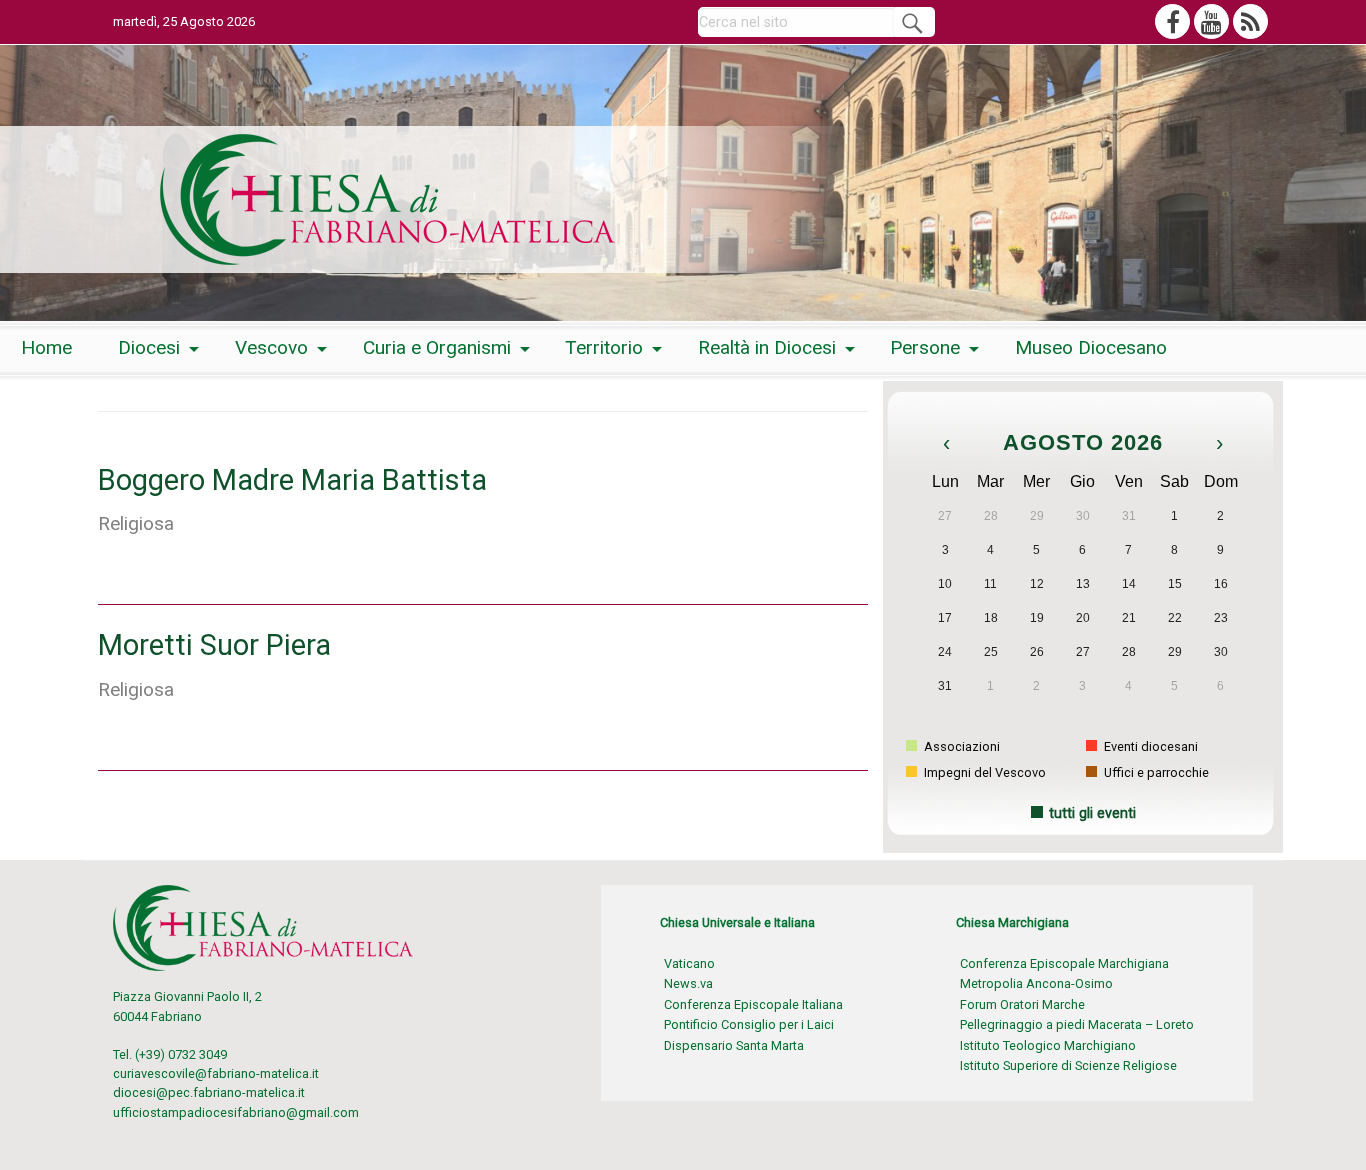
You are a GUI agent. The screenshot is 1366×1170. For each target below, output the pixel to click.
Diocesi (149, 347)
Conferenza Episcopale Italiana (753, 1004)
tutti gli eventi (1092, 813)
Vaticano (689, 963)
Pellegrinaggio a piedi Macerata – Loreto (1077, 1024)
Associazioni (960, 746)
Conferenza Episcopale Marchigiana (1064, 963)
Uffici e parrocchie (1155, 772)
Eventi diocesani (1149, 746)
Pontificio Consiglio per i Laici (749, 1024)
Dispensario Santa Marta (734, 1045)
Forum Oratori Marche (1022, 1004)
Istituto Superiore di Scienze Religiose (1068, 1065)
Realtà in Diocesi (767, 347)
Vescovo (271, 347)
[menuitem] (46, 348)
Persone (925, 347)
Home (46, 347)
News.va (688, 983)
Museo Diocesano (1091, 347)
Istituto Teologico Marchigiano (1048, 1045)
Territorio (604, 347)
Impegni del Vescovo (983, 772)
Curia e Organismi (437, 347)
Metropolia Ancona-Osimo (1036, 983)
